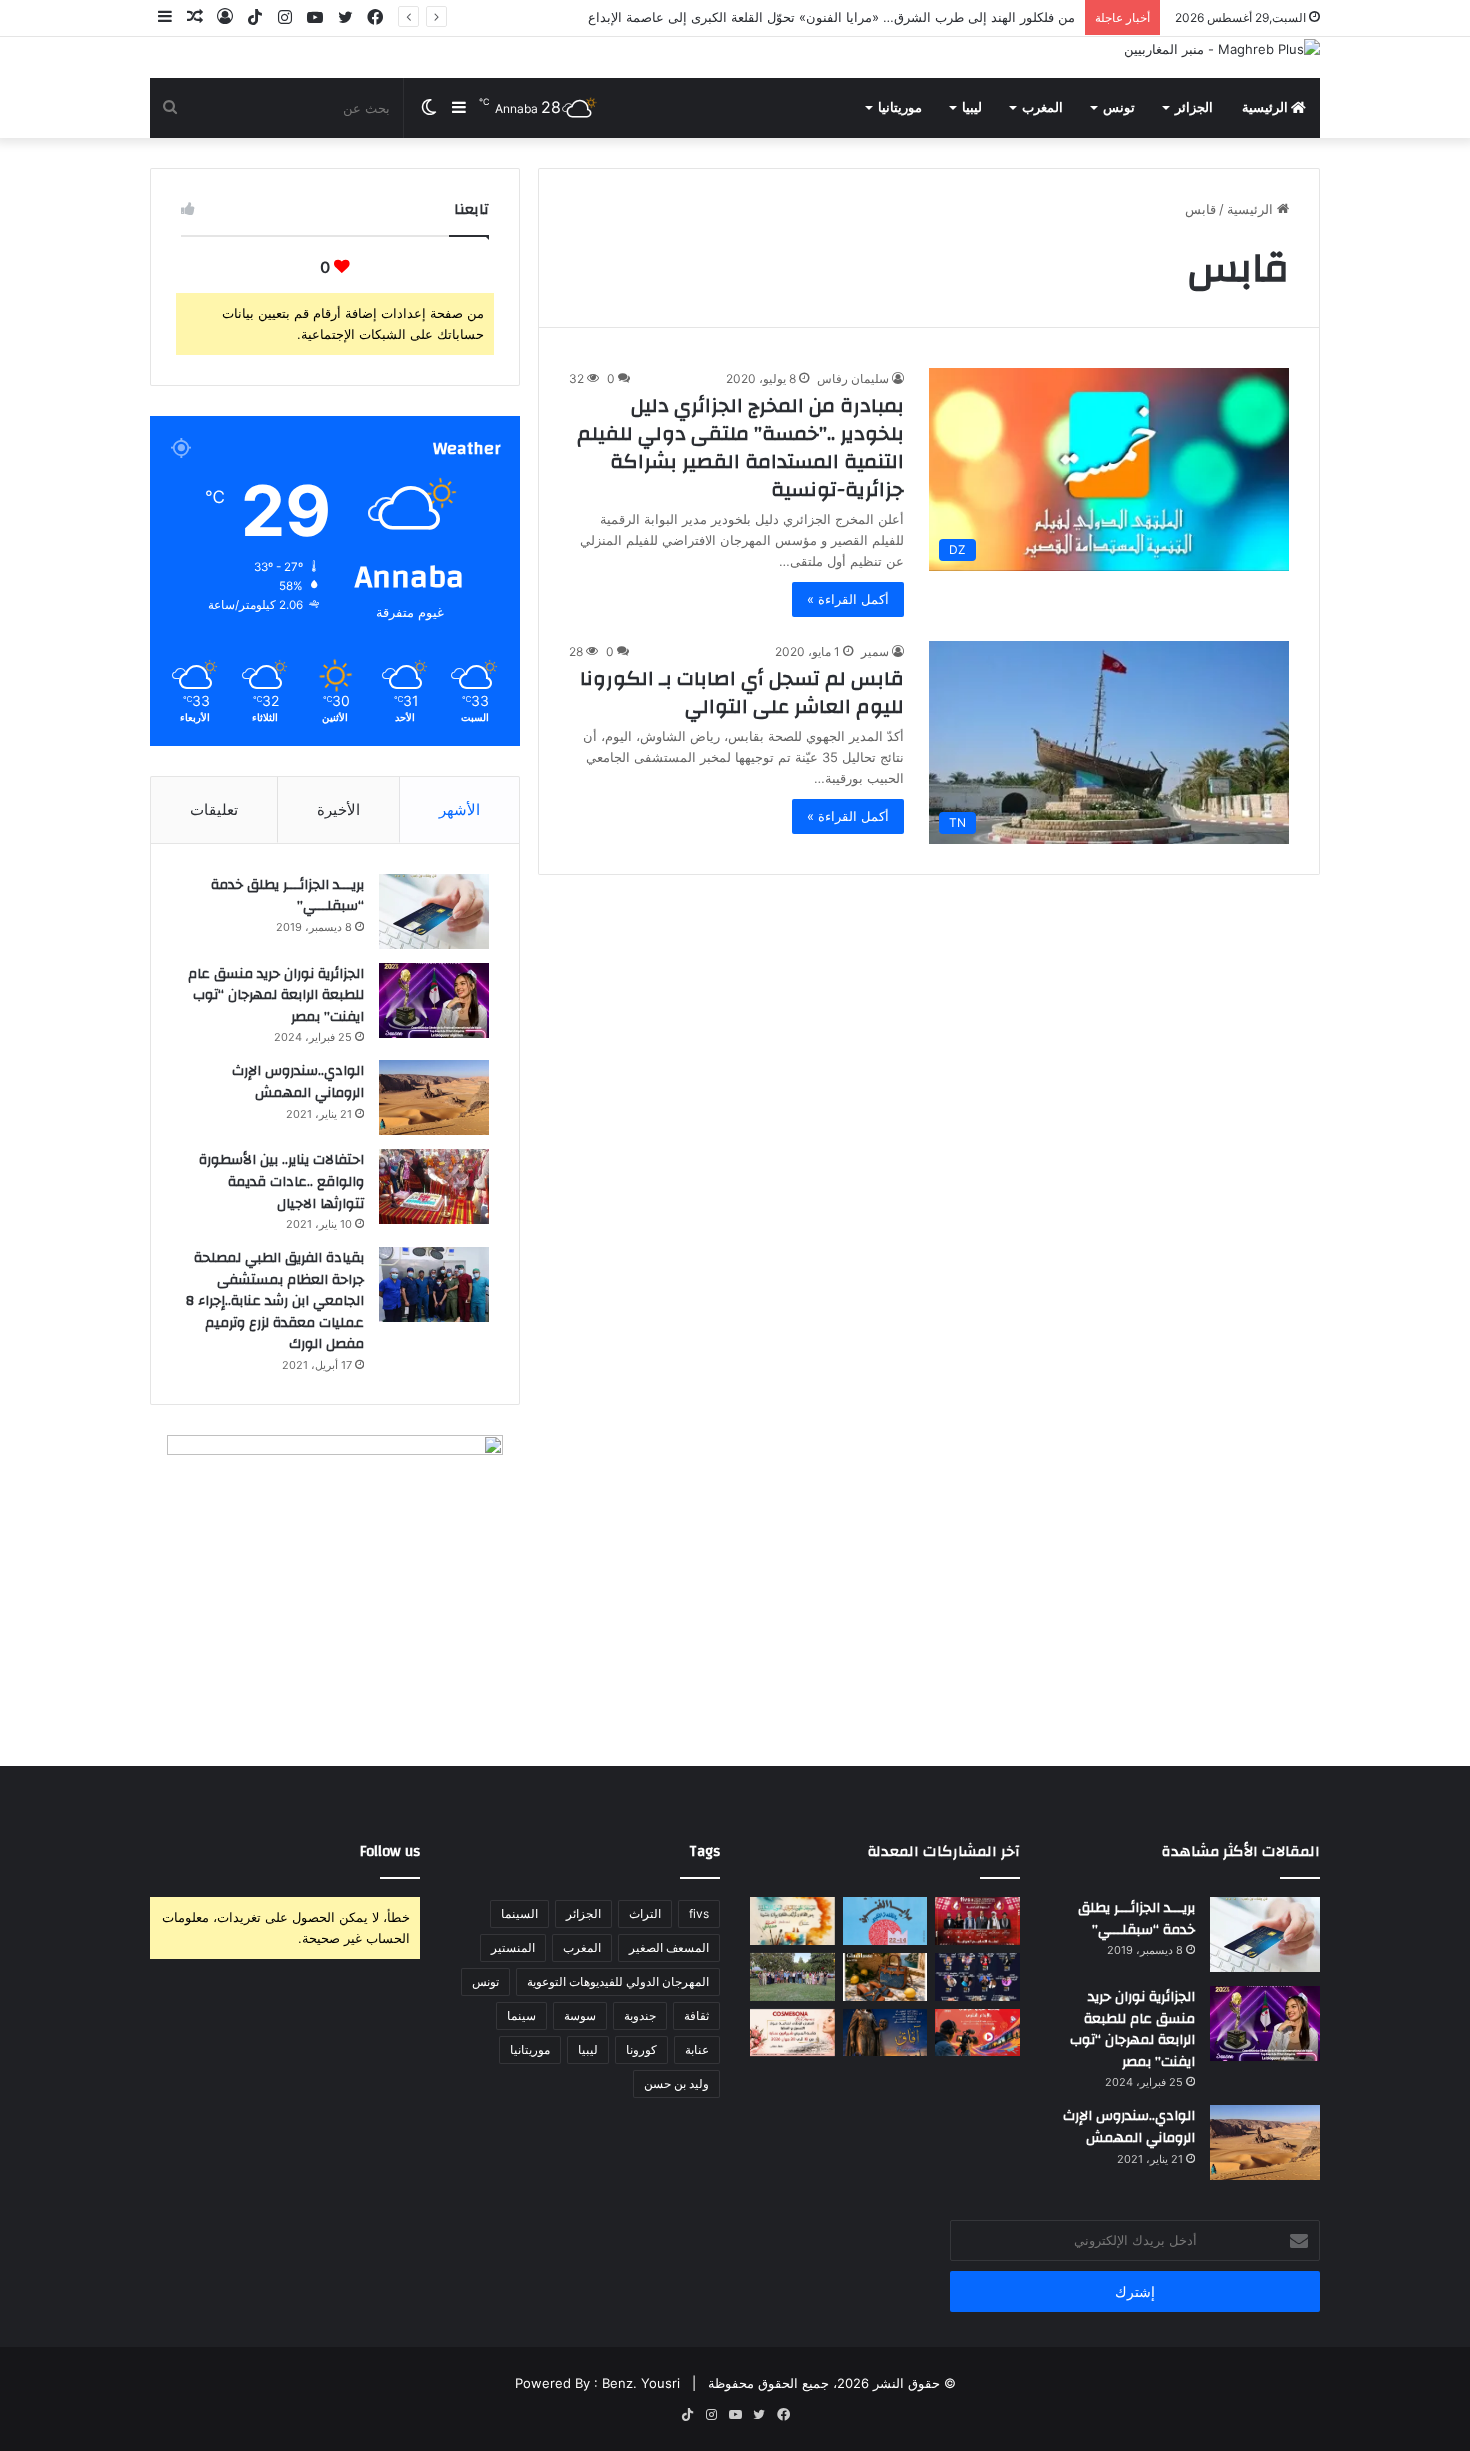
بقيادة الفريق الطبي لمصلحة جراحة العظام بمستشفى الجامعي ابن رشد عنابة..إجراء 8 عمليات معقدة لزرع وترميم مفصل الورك (275, 1301)
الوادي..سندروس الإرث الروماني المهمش (298, 1082)
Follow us (390, 1851)
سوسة (580, 2015)
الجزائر (1194, 108)
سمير (875, 651)
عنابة (697, 2049)
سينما (521, 2015)
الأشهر (459, 809)
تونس (1119, 108)
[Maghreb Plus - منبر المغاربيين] (1222, 49)
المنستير (513, 1947)
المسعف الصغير (669, 1947)
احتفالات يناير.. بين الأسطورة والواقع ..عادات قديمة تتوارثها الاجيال (281, 1181)
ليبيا (972, 108)
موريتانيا (900, 108)
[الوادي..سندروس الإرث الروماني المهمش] (434, 1097)
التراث (645, 1913)
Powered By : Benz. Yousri (597, 2383)
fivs (699, 1913)
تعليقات (214, 809)
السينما (519, 1913)
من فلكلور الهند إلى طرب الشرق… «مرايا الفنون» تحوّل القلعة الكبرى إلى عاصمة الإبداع (831, 17)
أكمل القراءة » (848, 599)
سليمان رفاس (853, 378)
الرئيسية (1266, 108)
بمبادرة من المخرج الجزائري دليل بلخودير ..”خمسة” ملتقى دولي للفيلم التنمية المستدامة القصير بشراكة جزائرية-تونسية (740, 447)
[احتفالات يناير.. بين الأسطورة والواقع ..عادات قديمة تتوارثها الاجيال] (434, 1186)
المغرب (1042, 108)
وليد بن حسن (676, 2083)
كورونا (641, 2049)
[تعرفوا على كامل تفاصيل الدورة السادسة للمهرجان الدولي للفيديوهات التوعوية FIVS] (977, 1921)
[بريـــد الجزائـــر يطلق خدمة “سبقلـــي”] (434, 911)
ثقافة (696, 2015)
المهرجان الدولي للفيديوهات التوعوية (618, 1981)
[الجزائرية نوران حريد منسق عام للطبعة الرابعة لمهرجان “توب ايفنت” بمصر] (434, 1000)
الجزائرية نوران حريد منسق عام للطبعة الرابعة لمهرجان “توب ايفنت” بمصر (276, 995)
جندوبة (640, 2015)
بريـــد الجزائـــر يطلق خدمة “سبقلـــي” (287, 896)
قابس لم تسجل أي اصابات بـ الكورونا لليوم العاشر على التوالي (742, 692)
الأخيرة (338, 809)
